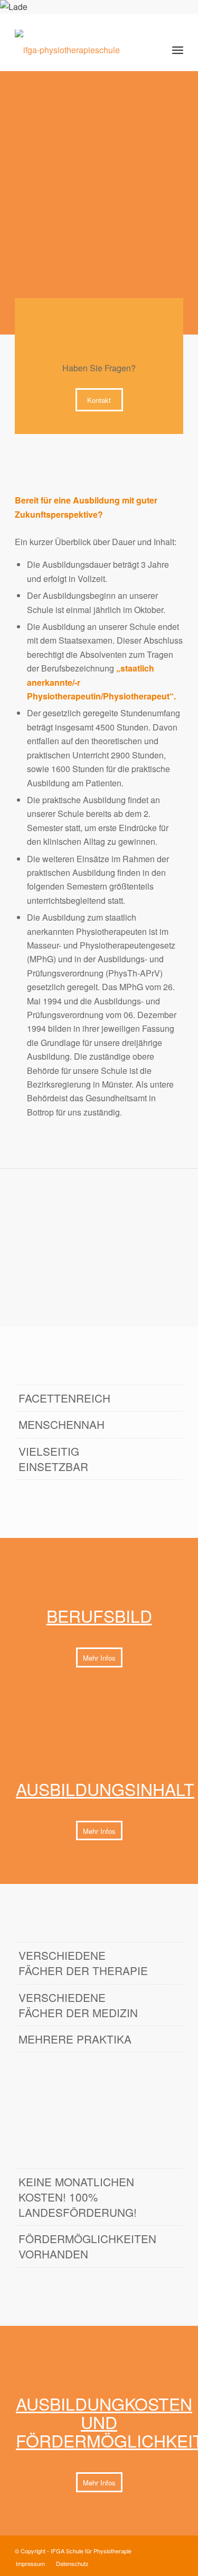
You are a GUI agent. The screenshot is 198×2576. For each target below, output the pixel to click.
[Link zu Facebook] (159, 2549)
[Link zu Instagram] (175, 2549)
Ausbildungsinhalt (105, 1789)
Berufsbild (99, 1615)
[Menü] (178, 50)
